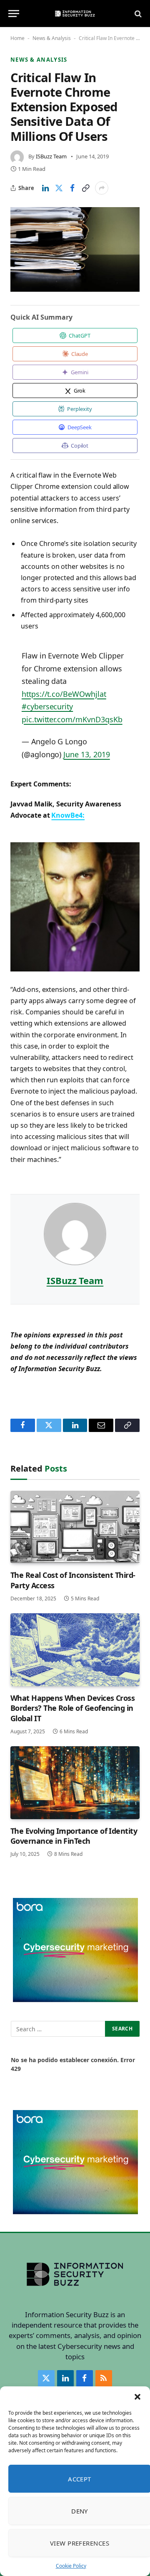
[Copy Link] (85, 188)
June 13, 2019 (86, 754)
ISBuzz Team (51, 156)
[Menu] (14, 14)
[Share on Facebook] (72, 188)
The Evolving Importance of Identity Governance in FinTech (74, 1836)
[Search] (137, 14)
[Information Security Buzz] (75, 14)
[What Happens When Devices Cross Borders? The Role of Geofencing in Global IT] (75, 1650)
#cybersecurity (47, 706)
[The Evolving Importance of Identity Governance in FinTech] (75, 1782)
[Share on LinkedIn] (45, 188)
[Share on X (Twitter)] (59, 188)
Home (17, 38)
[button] (137, 2397)
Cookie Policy (71, 2566)
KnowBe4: (68, 815)
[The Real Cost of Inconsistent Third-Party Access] (75, 1527)
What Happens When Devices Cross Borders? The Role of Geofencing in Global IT (72, 1708)
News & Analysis (52, 38)
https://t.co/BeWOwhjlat (64, 694)
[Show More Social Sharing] (102, 188)
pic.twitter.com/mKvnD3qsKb (72, 719)
